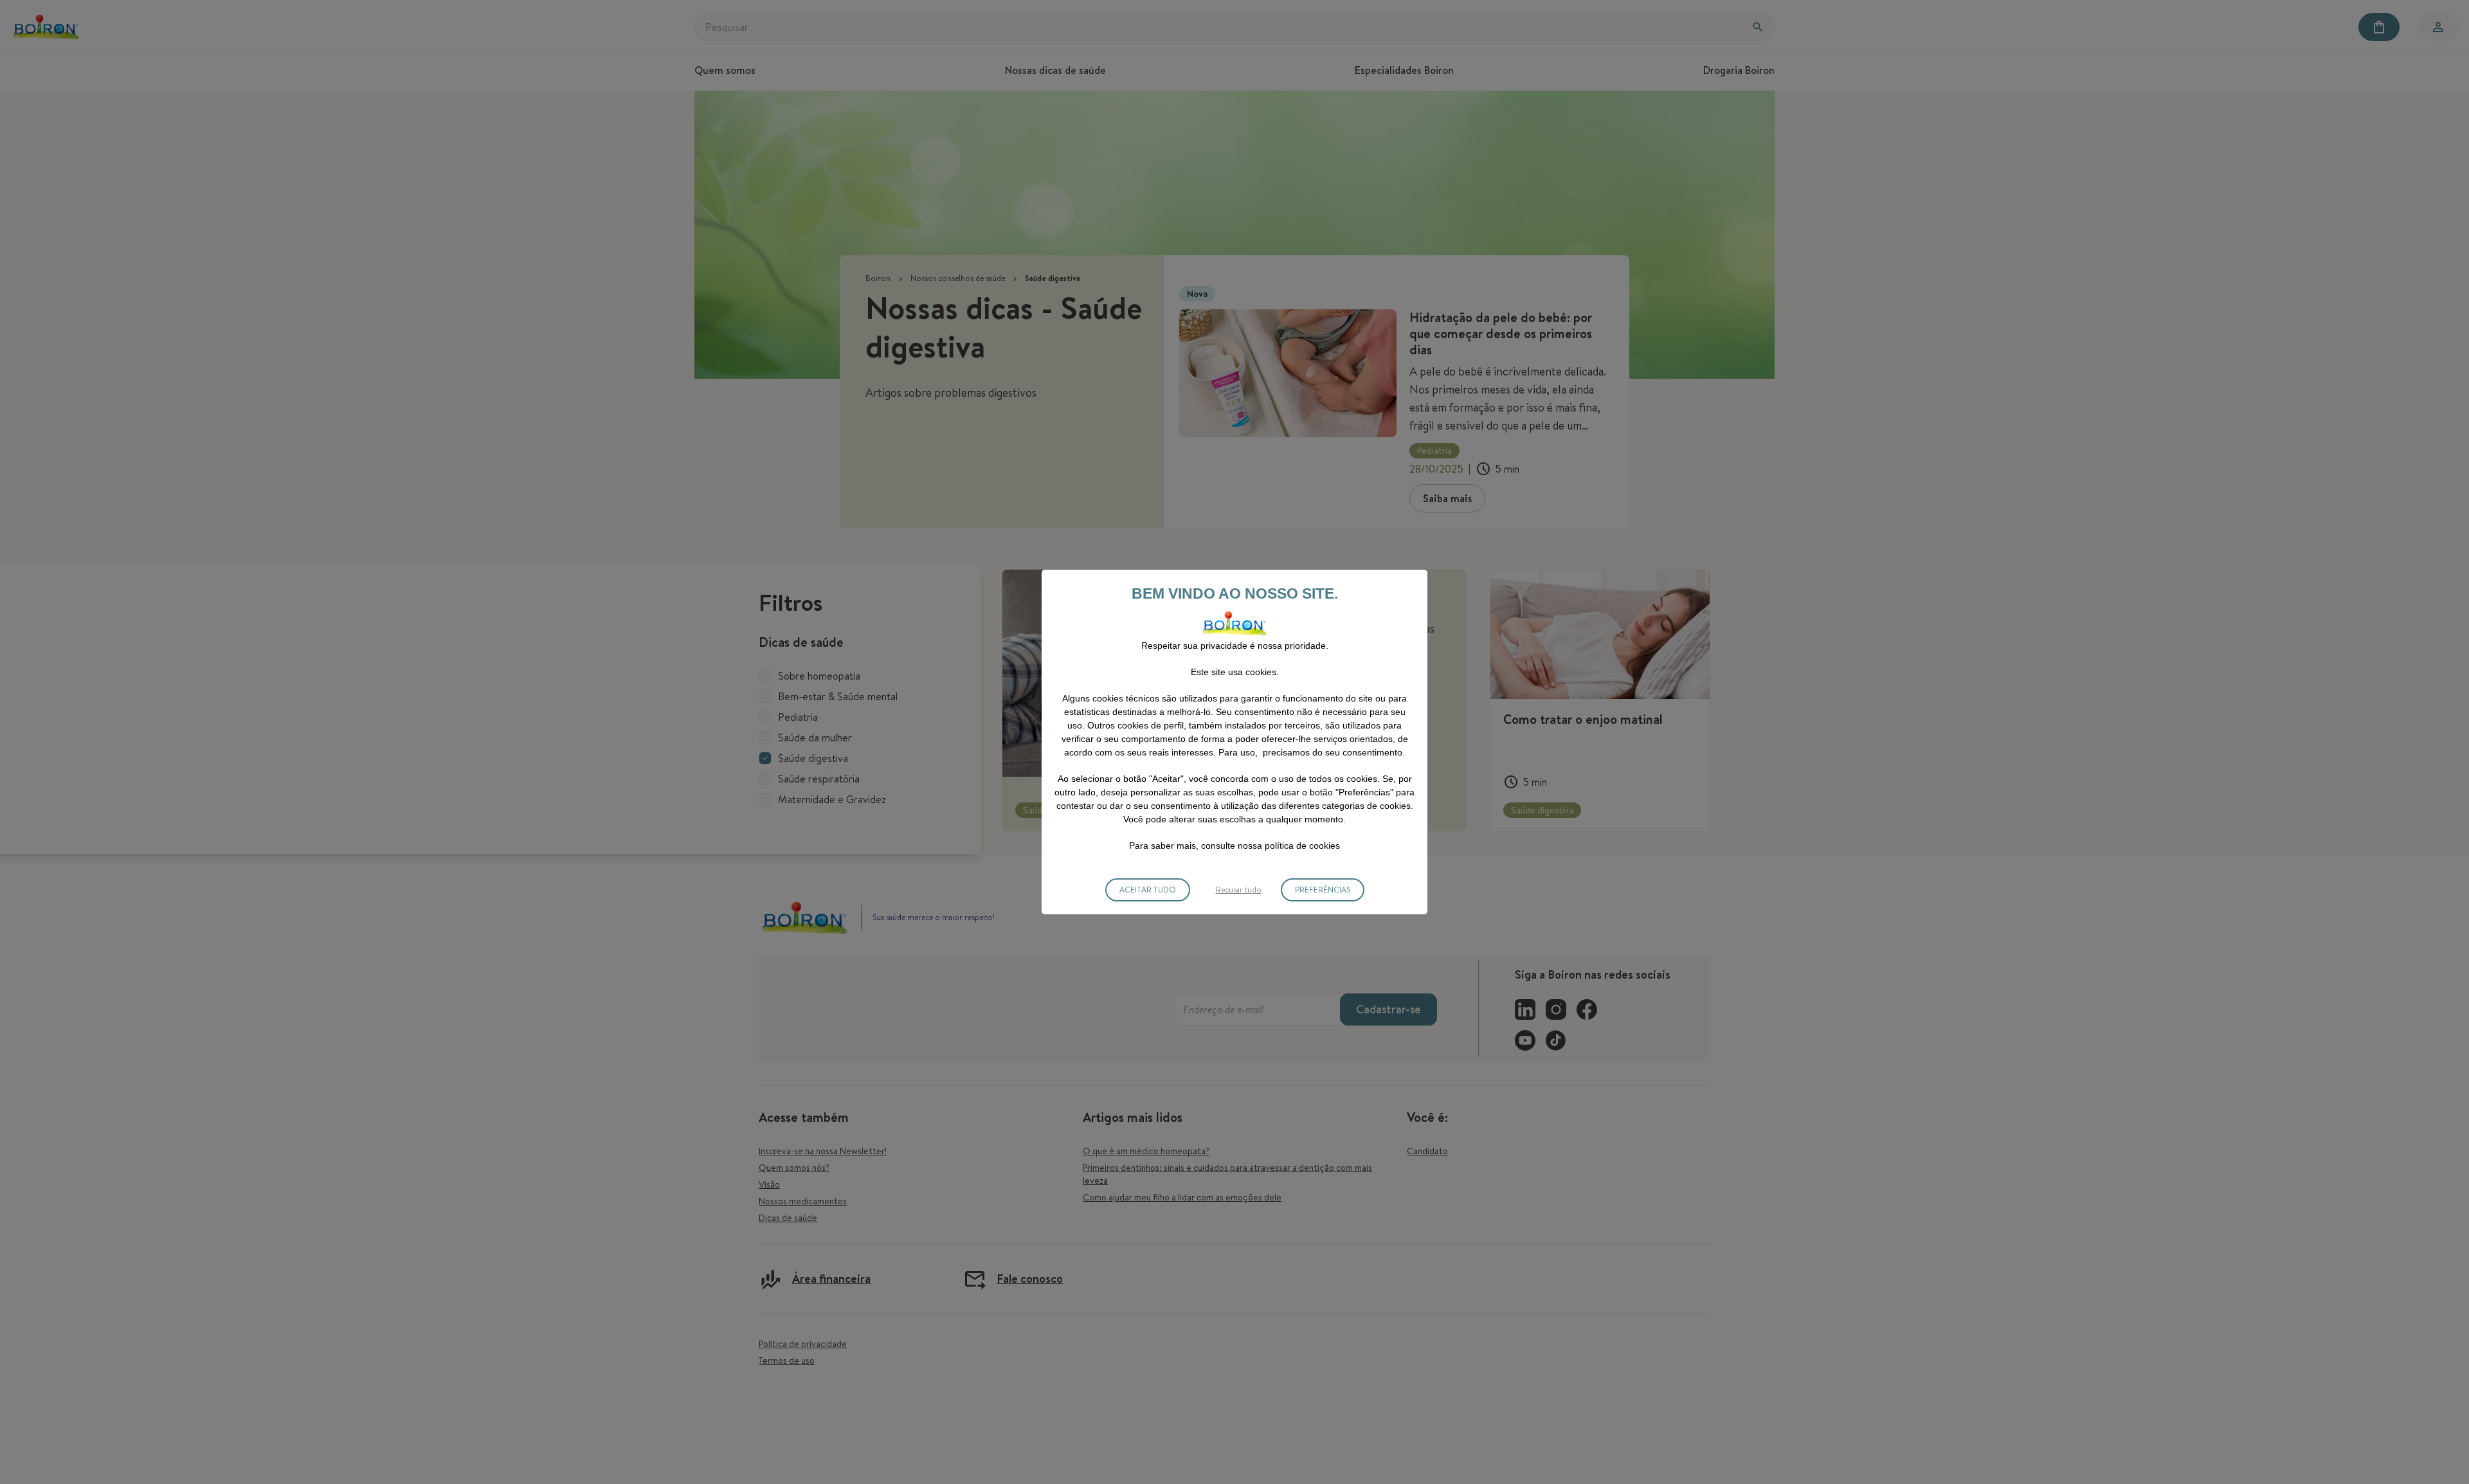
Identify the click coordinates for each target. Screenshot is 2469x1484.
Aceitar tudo (1148, 890)
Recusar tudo (1239, 890)
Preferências (1323, 890)
